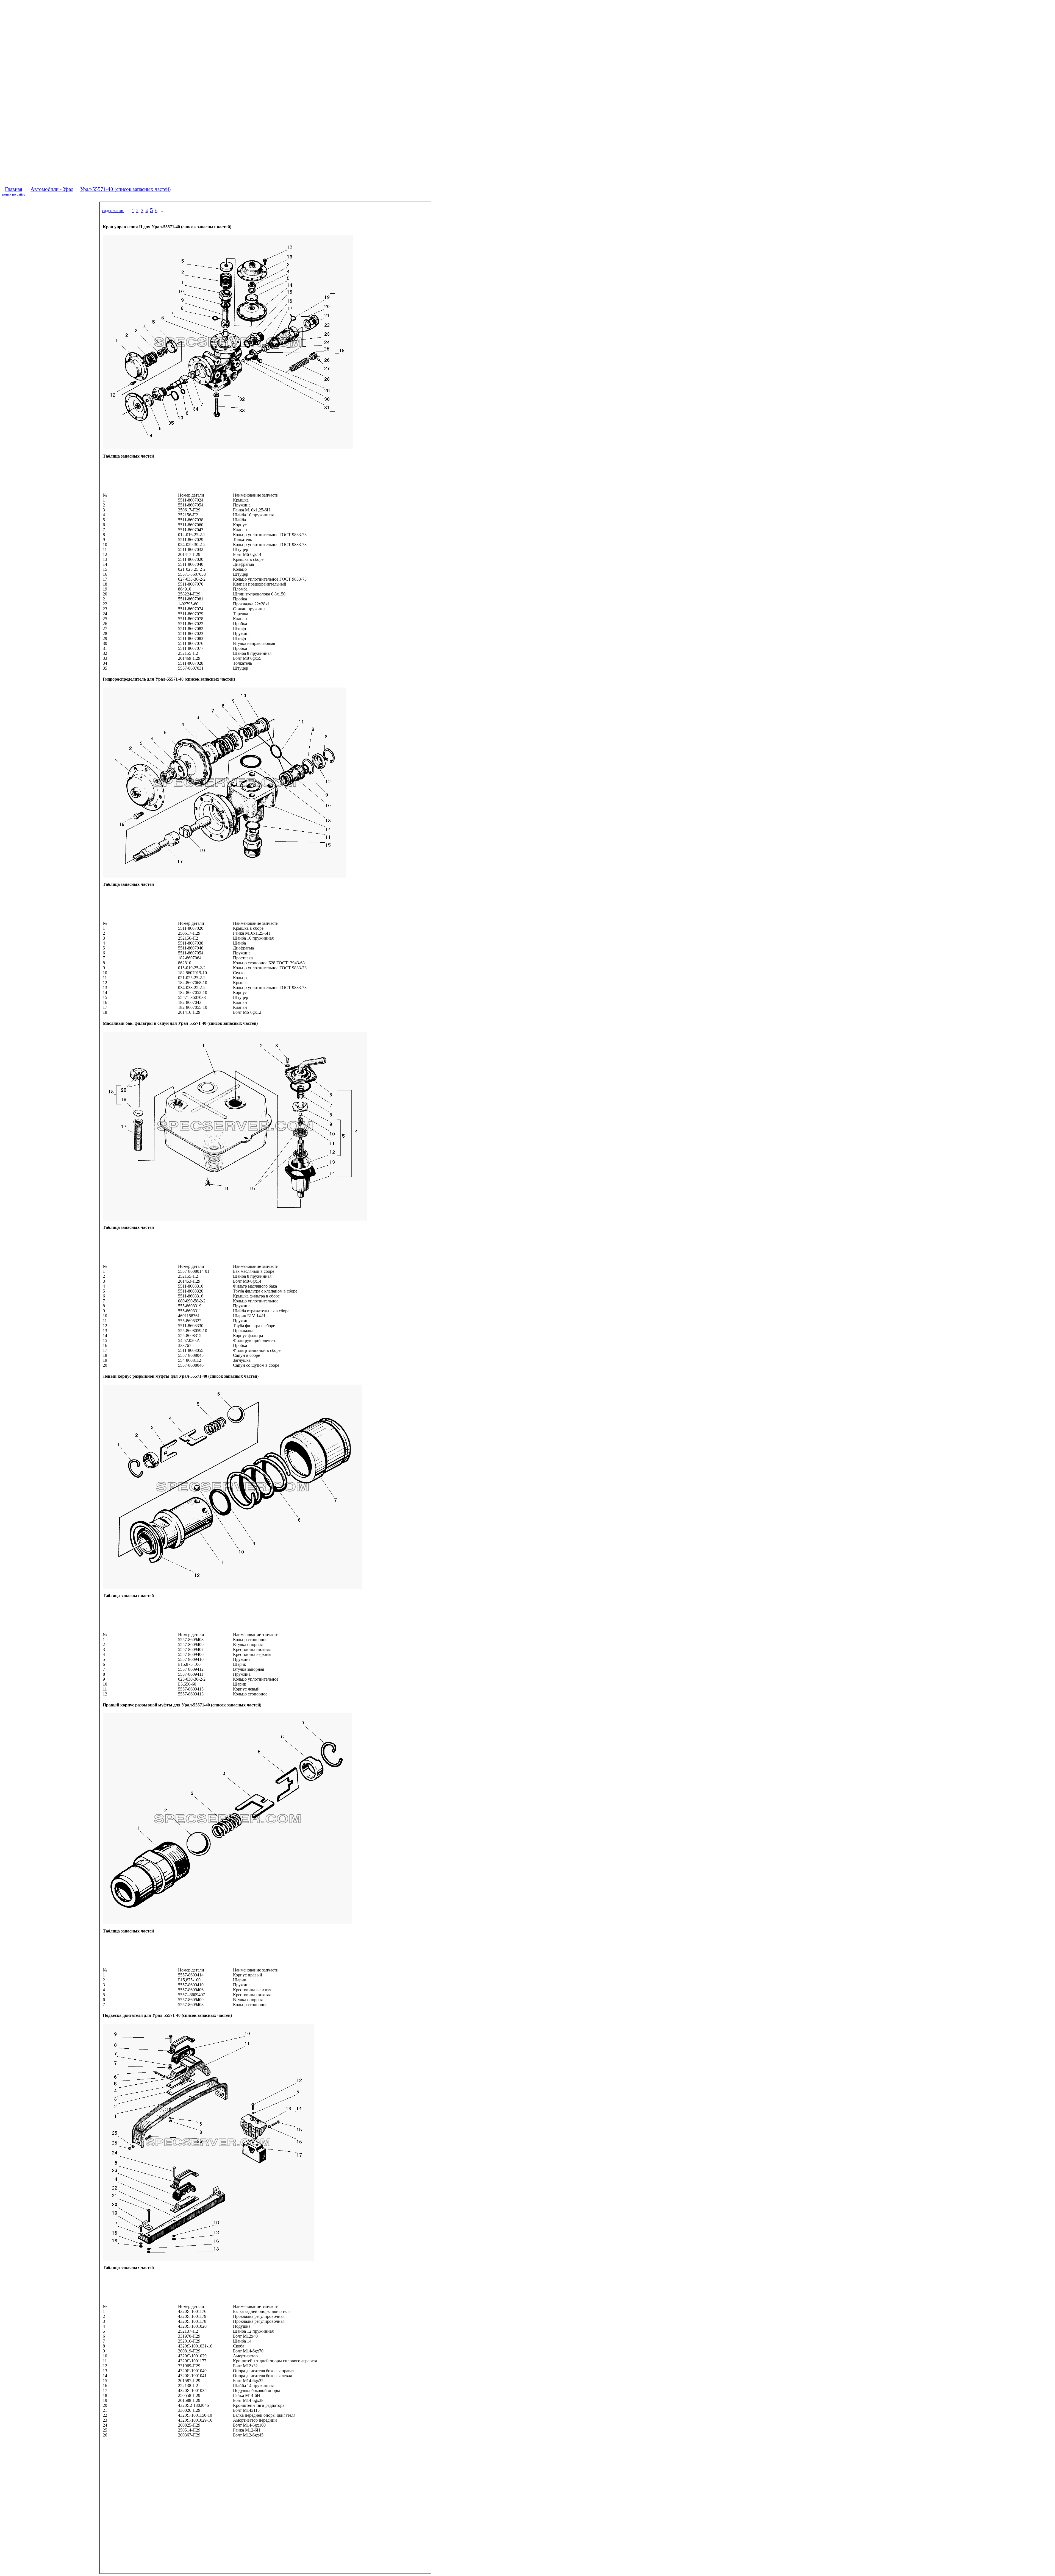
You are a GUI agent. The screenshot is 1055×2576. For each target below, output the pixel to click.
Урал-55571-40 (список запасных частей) (125, 189)
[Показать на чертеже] (175, 500)
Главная (14, 189)
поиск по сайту (14, 194)
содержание (113, 211)
